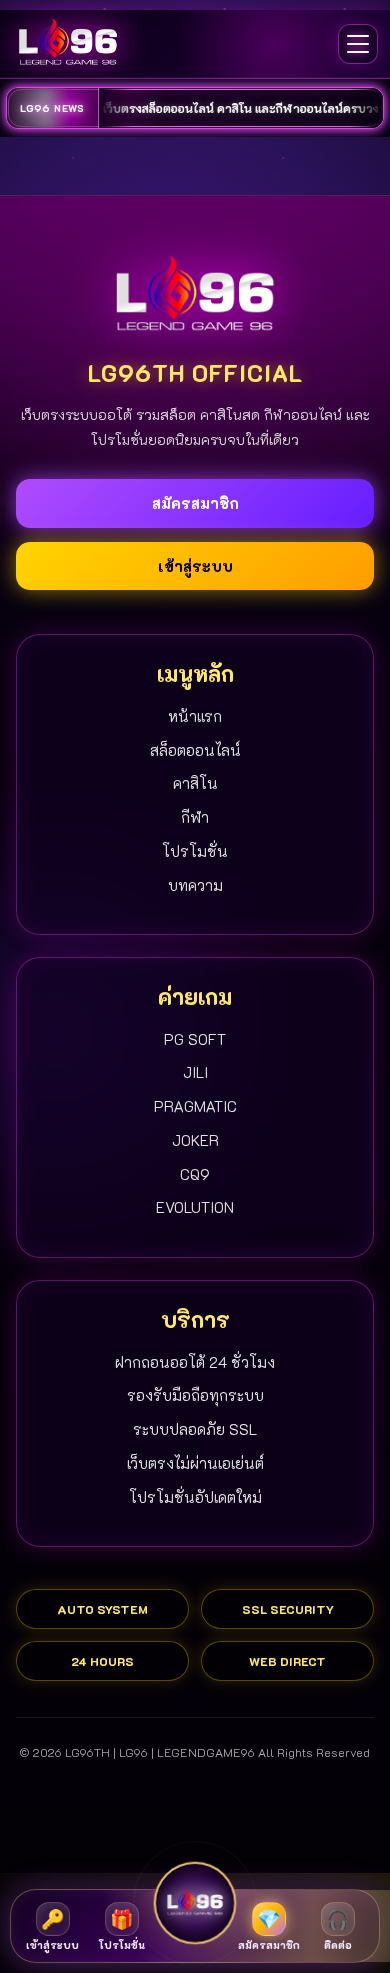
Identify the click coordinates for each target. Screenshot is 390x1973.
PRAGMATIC (195, 1106)
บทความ (195, 885)
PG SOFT (195, 1039)
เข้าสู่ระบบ (195, 566)
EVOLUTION (195, 1207)
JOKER (195, 1140)
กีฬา (195, 817)
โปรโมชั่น (195, 851)
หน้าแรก (195, 716)
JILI (195, 1072)
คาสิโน (195, 783)
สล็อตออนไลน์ (195, 750)
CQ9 (195, 1174)
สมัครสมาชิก (195, 503)
